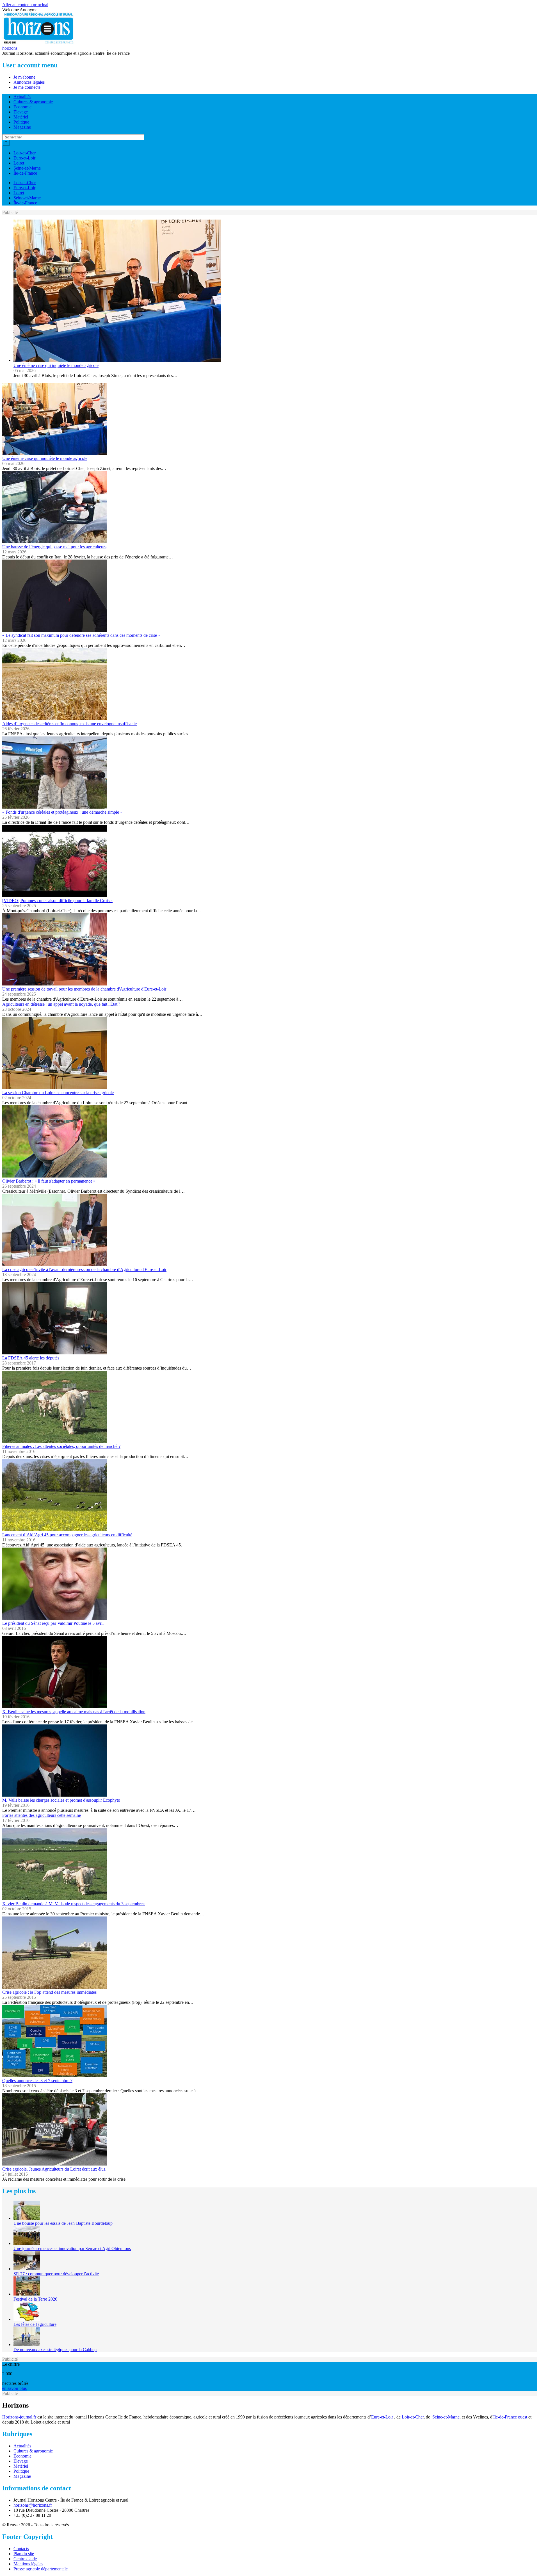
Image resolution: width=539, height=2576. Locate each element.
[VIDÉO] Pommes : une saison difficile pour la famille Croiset (57, 901)
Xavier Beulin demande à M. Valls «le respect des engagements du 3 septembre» (74, 1904)
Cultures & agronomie (33, 102)
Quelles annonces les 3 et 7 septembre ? (37, 2081)
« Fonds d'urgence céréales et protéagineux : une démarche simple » (62, 812)
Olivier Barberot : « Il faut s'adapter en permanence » (49, 1181)
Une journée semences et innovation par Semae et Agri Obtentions (72, 2248)
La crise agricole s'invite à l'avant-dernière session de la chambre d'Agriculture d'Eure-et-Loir (84, 1269)
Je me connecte (27, 87)
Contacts (21, 2549)
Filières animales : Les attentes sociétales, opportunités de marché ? (61, 1446)
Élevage (21, 112)
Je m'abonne (24, 77)
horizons (10, 48)
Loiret (19, 163)
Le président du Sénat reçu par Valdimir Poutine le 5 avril (53, 1623)
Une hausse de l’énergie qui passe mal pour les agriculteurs (54, 547)
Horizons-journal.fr (19, 2417)
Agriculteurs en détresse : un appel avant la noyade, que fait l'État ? (61, 1004)
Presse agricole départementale (41, 2569)
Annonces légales (29, 82)
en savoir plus (14, 2388)
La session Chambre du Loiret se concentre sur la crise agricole (58, 1093)
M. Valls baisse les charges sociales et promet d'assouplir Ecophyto (61, 1800)
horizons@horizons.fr (33, 2505)
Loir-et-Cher (25, 153)
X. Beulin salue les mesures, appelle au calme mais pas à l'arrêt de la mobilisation (74, 1712)
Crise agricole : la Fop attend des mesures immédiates (49, 1992)
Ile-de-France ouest (510, 2417)
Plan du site (24, 2554)
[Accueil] (39, 43)
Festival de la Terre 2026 (35, 2299)
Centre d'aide (25, 2559)
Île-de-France (25, 173)
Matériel (21, 117)
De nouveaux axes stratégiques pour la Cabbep (55, 2350)
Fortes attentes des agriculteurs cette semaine (42, 1815)
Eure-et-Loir (24, 158)
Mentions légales (28, 2564)
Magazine (22, 127)
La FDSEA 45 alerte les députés (31, 1358)
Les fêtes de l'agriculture (35, 2324)
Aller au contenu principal (25, 5)
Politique (21, 122)
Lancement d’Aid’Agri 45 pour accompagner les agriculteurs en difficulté (67, 1535)
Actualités (22, 97)
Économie (22, 107)
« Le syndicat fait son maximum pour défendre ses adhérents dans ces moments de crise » (81, 635)
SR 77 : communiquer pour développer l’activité (56, 2274)
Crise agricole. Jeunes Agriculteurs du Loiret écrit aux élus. (54, 2169)
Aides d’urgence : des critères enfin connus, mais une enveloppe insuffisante (69, 724)
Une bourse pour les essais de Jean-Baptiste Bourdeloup (63, 2223)
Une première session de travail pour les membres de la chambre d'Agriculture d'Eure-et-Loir (84, 989)
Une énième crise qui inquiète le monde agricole (56, 365)
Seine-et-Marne (27, 168)
